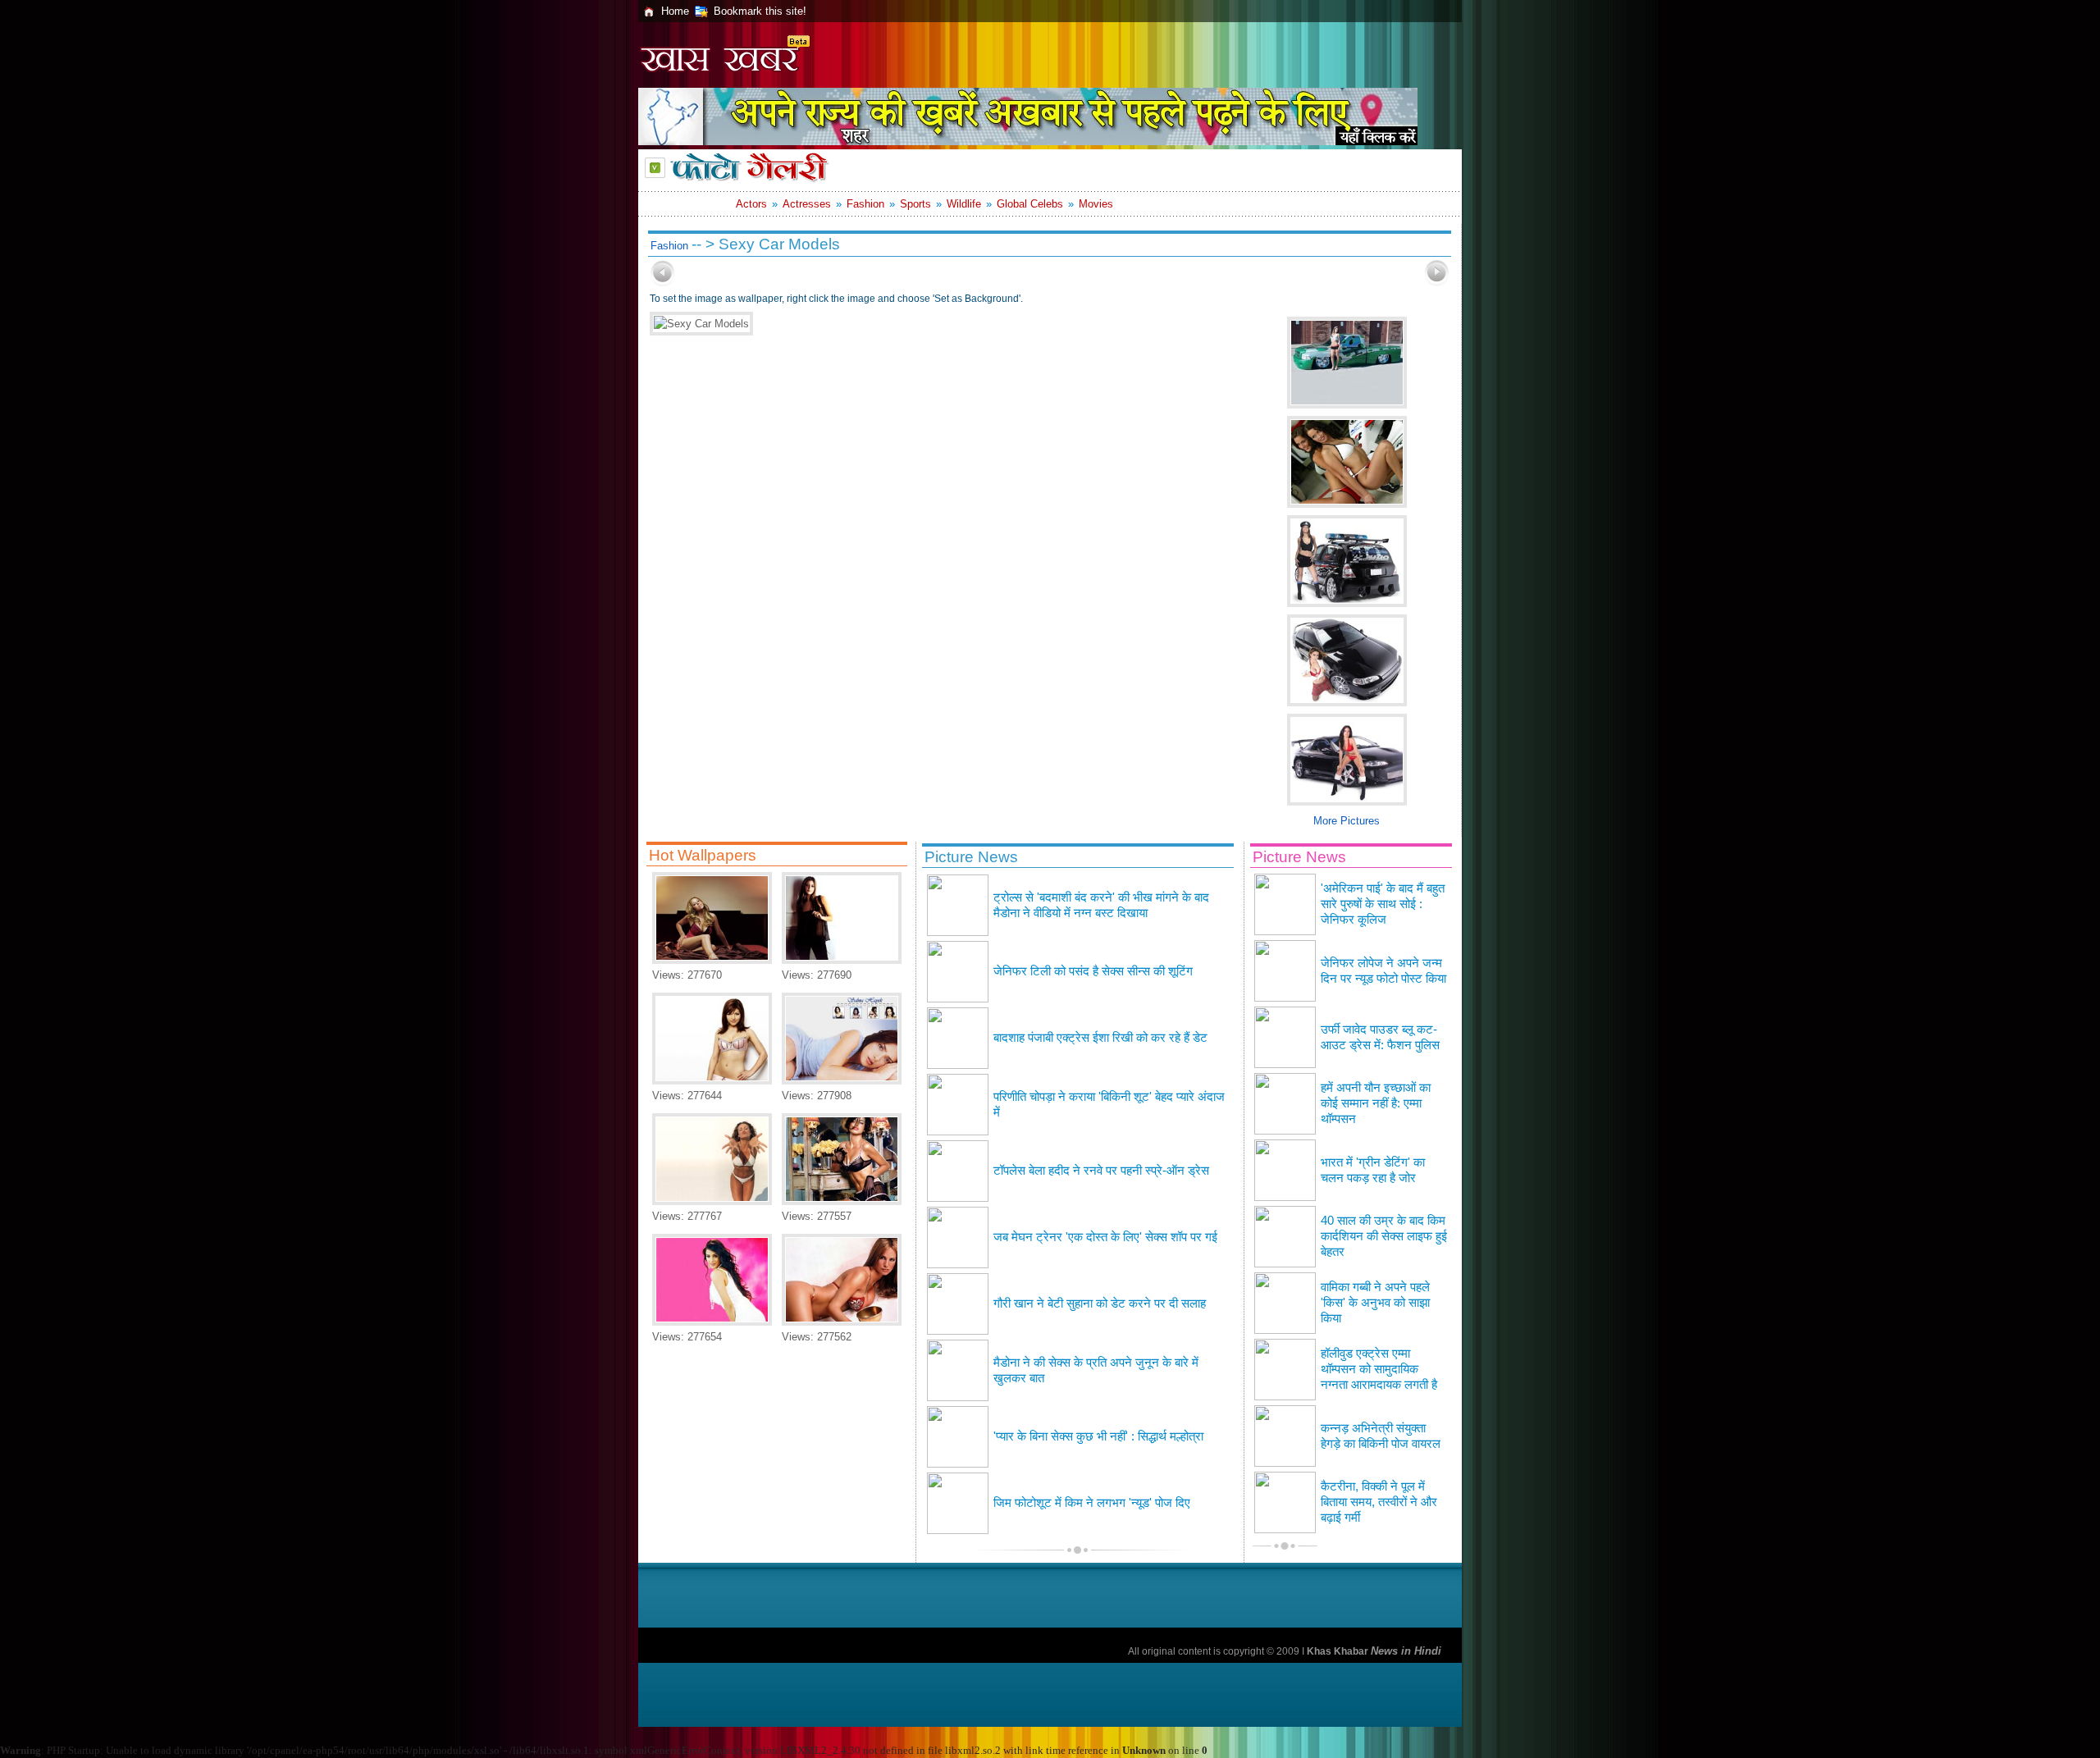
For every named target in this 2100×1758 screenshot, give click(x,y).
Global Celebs (1030, 204)
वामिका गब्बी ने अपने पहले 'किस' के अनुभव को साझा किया (1375, 1303)
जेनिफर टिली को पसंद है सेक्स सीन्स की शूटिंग (1093, 971)
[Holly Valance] (842, 960)
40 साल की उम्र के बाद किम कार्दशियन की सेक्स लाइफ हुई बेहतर (1384, 1236)
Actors (751, 204)
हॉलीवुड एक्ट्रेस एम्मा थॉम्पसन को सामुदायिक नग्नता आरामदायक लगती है (1379, 1369)
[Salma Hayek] (842, 1081)
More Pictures (1347, 821)
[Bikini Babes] (712, 1081)
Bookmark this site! (760, 11)
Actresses (807, 204)
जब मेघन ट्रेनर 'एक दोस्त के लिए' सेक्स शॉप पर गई (1105, 1237)
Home (675, 11)
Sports (915, 204)
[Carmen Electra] (712, 1201)
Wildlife (964, 204)
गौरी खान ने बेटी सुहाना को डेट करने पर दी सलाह (1100, 1304)
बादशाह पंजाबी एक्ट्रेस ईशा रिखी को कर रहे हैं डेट (1100, 1038)
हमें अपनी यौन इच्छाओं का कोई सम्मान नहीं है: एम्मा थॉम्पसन (1376, 1103)
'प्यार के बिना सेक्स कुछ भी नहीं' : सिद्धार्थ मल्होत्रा (1098, 1436)
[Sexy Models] (842, 1201)
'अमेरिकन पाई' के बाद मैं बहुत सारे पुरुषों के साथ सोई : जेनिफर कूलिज (1383, 904)
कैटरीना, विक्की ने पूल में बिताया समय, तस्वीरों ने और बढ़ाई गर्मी (1379, 1502)
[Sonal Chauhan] (712, 1322)
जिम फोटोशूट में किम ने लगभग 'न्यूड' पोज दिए (1092, 1503)
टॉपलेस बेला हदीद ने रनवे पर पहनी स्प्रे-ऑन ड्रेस (1101, 1171)
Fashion (865, 204)
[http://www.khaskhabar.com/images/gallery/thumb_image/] (663, 283)
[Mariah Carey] (712, 960)
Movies (1096, 204)
